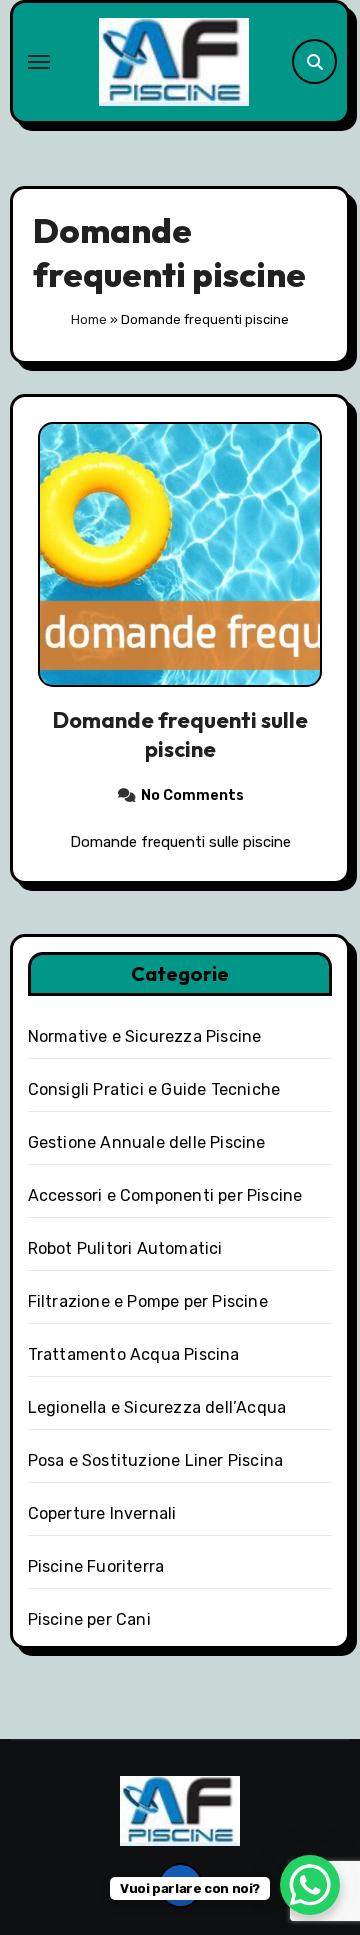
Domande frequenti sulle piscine (180, 734)
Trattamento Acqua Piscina (134, 1354)
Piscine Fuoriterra (96, 1566)
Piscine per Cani (89, 1619)
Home (89, 319)
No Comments (192, 795)
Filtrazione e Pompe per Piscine (148, 1301)
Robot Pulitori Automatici (125, 1248)
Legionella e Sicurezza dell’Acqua (157, 1407)
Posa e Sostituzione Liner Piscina (156, 1460)
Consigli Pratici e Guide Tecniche (154, 1089)
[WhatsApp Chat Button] (310, 1885)
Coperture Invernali (102, 1513)
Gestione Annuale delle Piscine (147, 1142)
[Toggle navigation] (39, 62)
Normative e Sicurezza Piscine (145, 1036)
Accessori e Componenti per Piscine (165, 1195)
